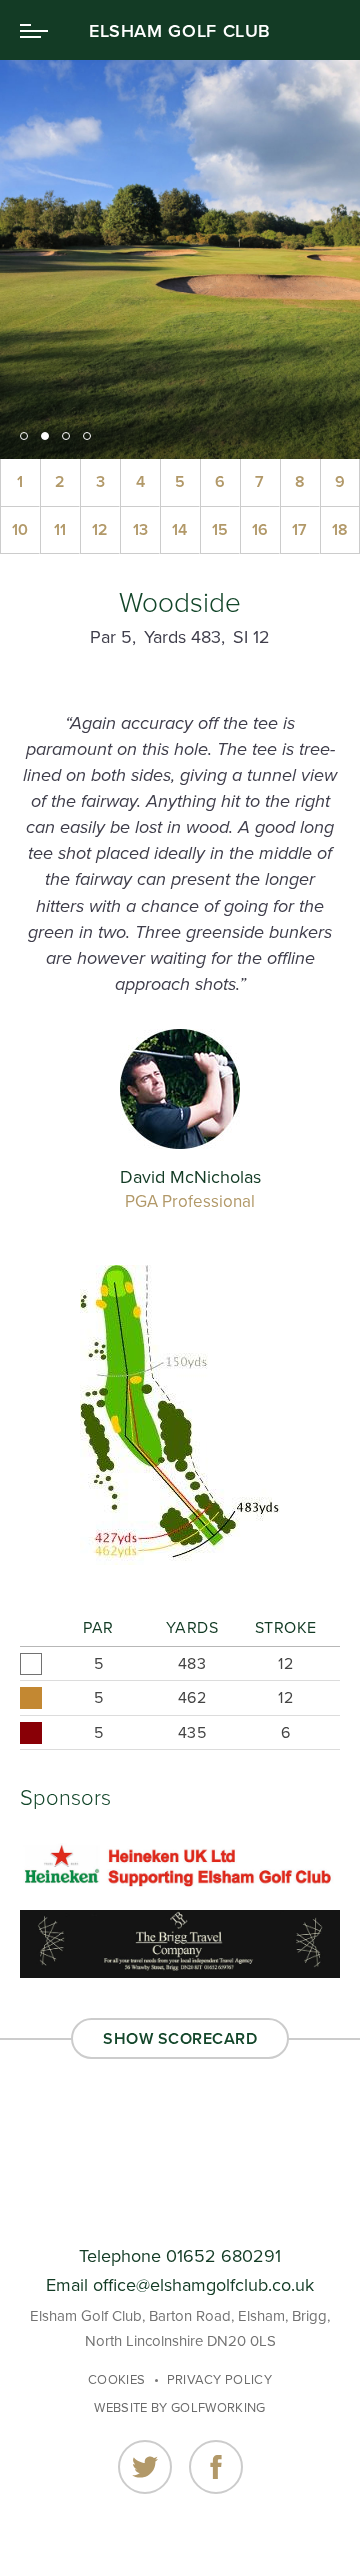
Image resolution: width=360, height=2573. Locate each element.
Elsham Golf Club (180, 31)
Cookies (116, 2380)
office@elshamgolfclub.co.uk (203, 2285)
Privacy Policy (220, 2380)
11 (60, 530)
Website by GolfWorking (179, 2408)
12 (100, 530)
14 (179, 530)
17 (299, 530)
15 (220, 530)
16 (260, 530)
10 (20, 530)
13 (140, 530)
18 (340, 530)
